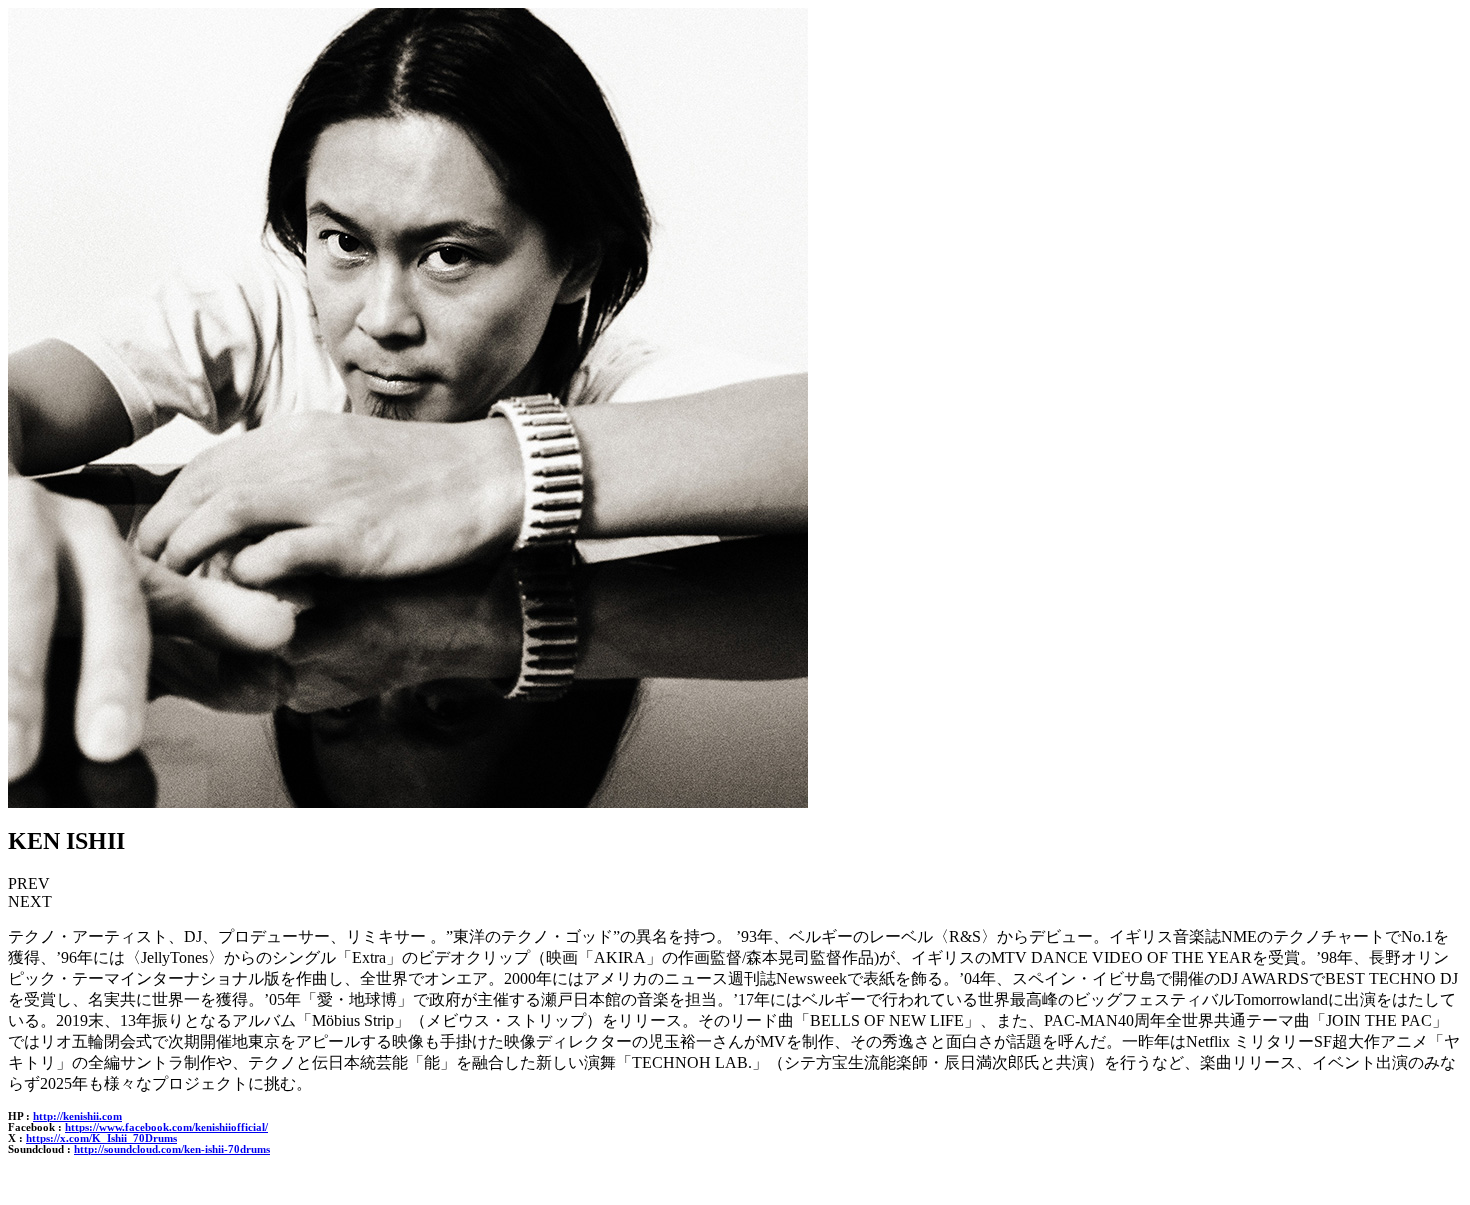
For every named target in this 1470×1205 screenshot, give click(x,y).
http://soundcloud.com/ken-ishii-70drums (172, 1149)
